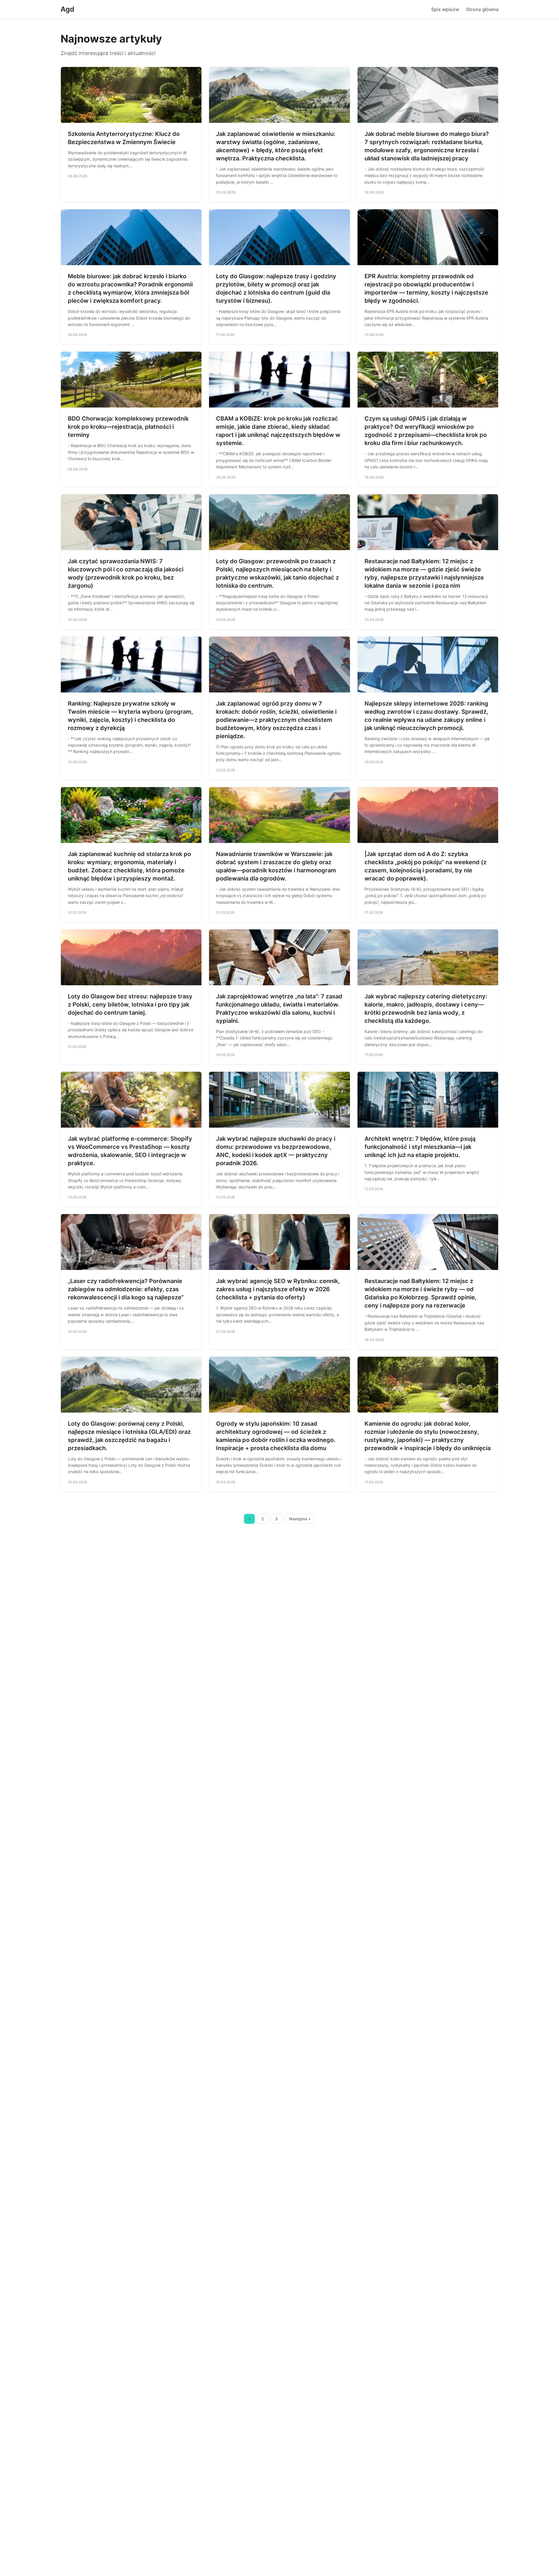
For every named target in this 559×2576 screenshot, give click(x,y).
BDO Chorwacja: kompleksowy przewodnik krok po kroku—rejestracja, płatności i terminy (128, 427)
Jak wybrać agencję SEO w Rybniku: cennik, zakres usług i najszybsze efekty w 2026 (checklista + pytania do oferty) (278, 1289)
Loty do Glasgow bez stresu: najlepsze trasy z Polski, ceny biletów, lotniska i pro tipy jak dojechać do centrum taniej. (130, 1004)
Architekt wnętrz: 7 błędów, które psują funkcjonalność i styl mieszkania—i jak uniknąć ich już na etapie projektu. (420, 1147)
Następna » (300, 1519)
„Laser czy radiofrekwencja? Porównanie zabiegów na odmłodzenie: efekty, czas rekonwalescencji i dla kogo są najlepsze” (126, 1289)
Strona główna (482, 9)
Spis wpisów (445, 9)
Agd (67, 9)
